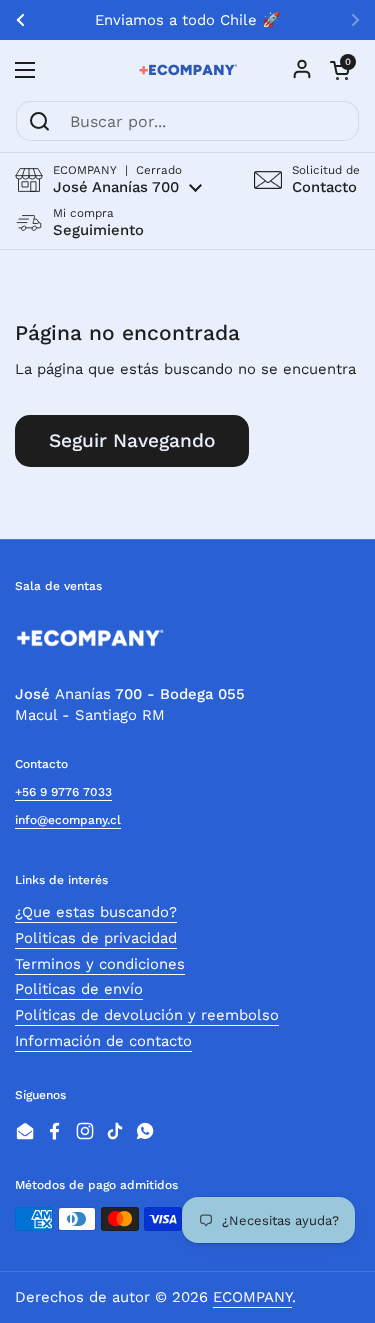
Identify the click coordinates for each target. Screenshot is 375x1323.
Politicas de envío (79, 989)
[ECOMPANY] (187, 70)
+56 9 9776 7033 (63, 792)
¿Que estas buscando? (96, 912)
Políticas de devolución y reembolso (147, 1015)
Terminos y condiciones (100, 964)
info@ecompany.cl (68, 820)
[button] (108, 179)
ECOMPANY (252, 1297)
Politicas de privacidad (96, 938)
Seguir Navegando (132, 440)
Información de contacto (103, 1041)
